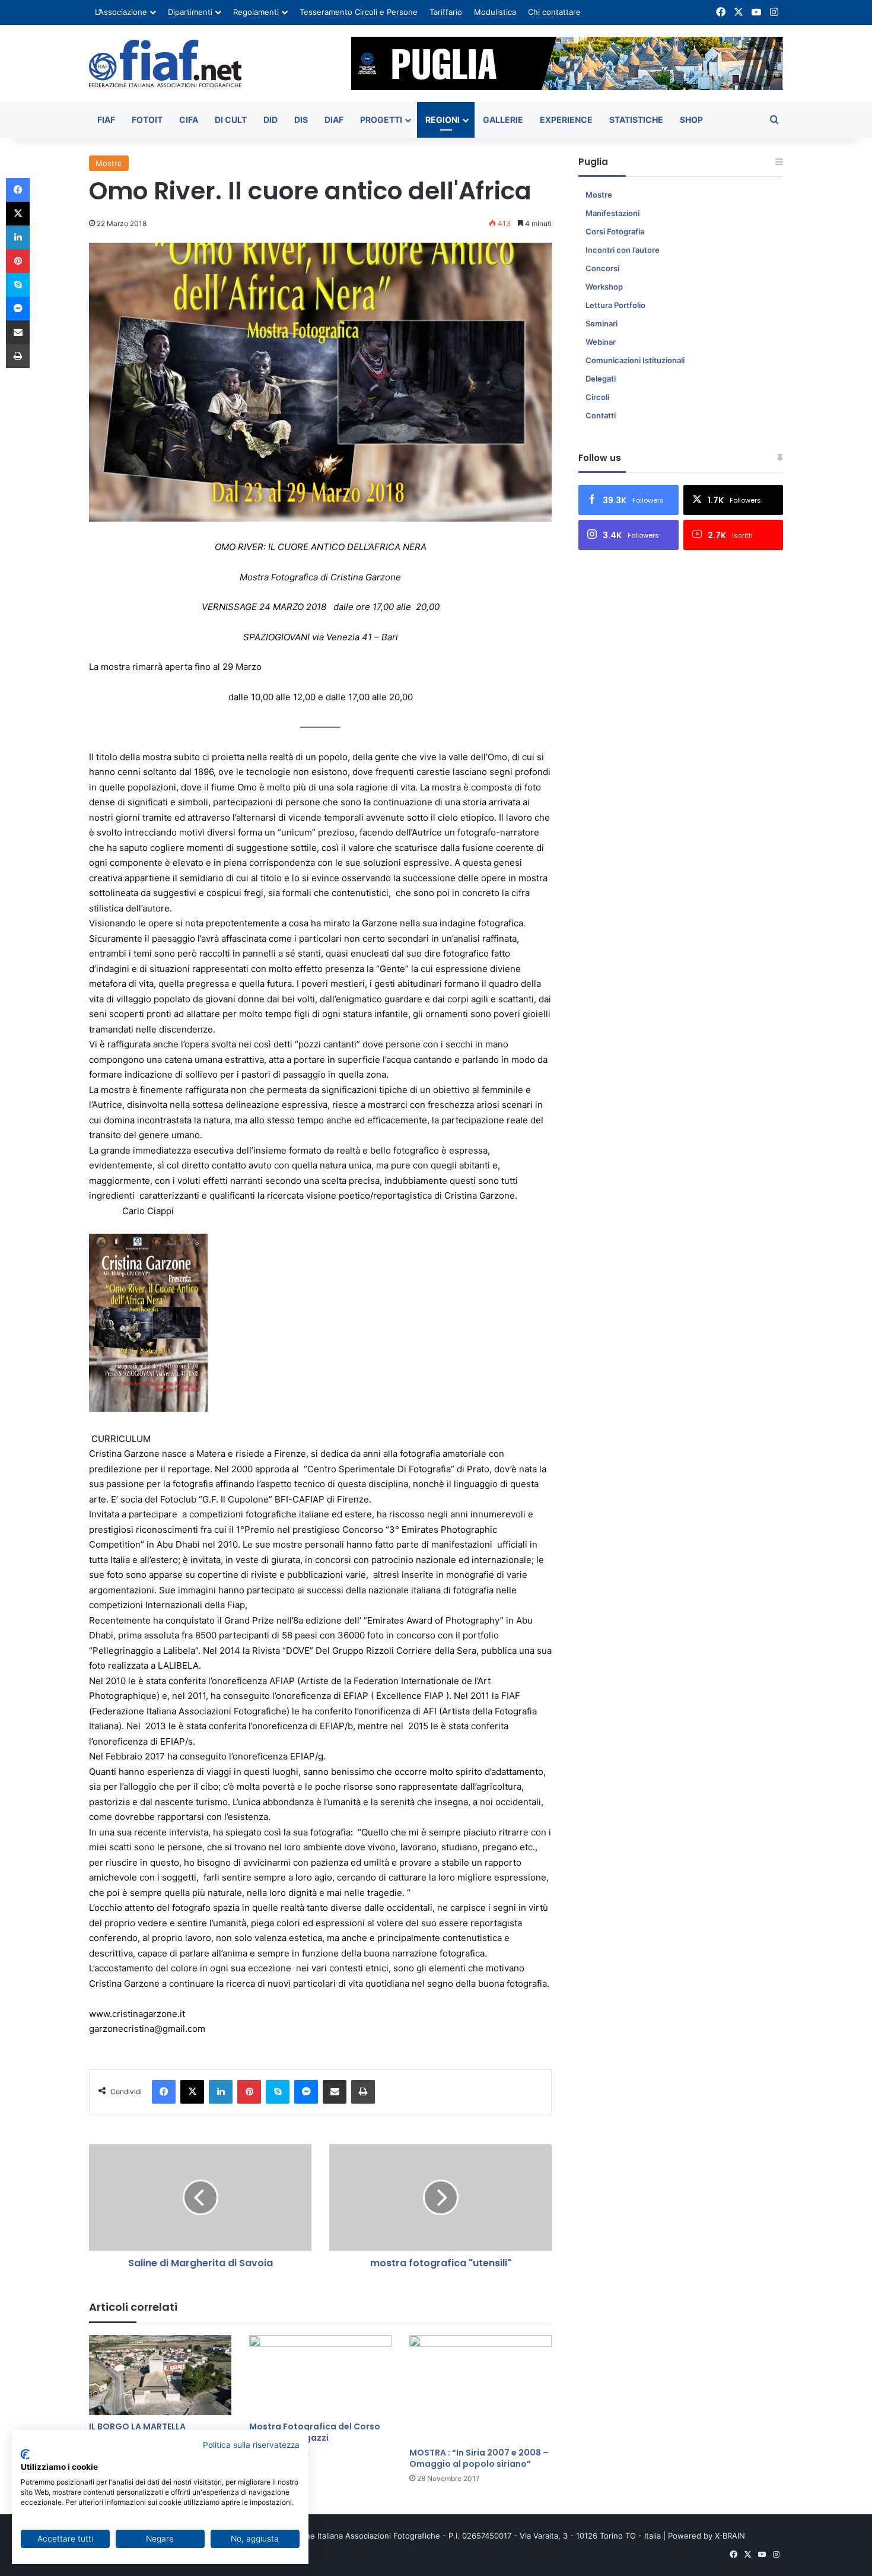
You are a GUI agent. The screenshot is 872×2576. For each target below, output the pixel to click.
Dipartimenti (190, 12)
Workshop (604, 287)
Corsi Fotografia (615, 231)
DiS (301, 120)
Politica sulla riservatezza (251, 2445)
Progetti (381, 120)
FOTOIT (147, 120)
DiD (270, 120)
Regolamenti (256, 12)
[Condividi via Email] (335, 2092)
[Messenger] (306, 2092)
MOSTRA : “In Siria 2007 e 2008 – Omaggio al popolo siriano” (479, 2458)
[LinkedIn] (221, 2092)
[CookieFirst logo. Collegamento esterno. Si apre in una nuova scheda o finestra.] (25, 2454)
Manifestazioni (612, 213)
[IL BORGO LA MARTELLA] (160, 2375)
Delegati (601, 379)
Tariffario (446, 12)
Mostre (109, 163)
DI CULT (231, 120)
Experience (566, 120)
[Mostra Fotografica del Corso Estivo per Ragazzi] (320, 2375)
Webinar (601, 342)
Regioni (443, 120)
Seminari (602, 323)
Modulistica (495, 12)
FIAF (106, 120)
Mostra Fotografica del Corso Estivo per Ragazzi (315, 2432)
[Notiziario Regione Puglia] (165, 63)
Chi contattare (554, 12)
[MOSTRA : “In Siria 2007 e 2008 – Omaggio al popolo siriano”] (480, 2388)
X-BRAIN (730, 2536)
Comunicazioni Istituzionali (635, 360)
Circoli (597, 397)
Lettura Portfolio (615, 305)
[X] (192, 2092)
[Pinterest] (249, 2092)
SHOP (691, 120)
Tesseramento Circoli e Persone (359, 12)
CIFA (189, 120)
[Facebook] (164, 2092)
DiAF (334, 120)
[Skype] (278, 2092)
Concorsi (602, 268)
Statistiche (636, 120)
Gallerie (503, 120)
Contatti (601, 415)
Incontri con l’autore (623, 250)
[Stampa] (363, 2092)
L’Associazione (121, 12)
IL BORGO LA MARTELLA (137, 2426)
